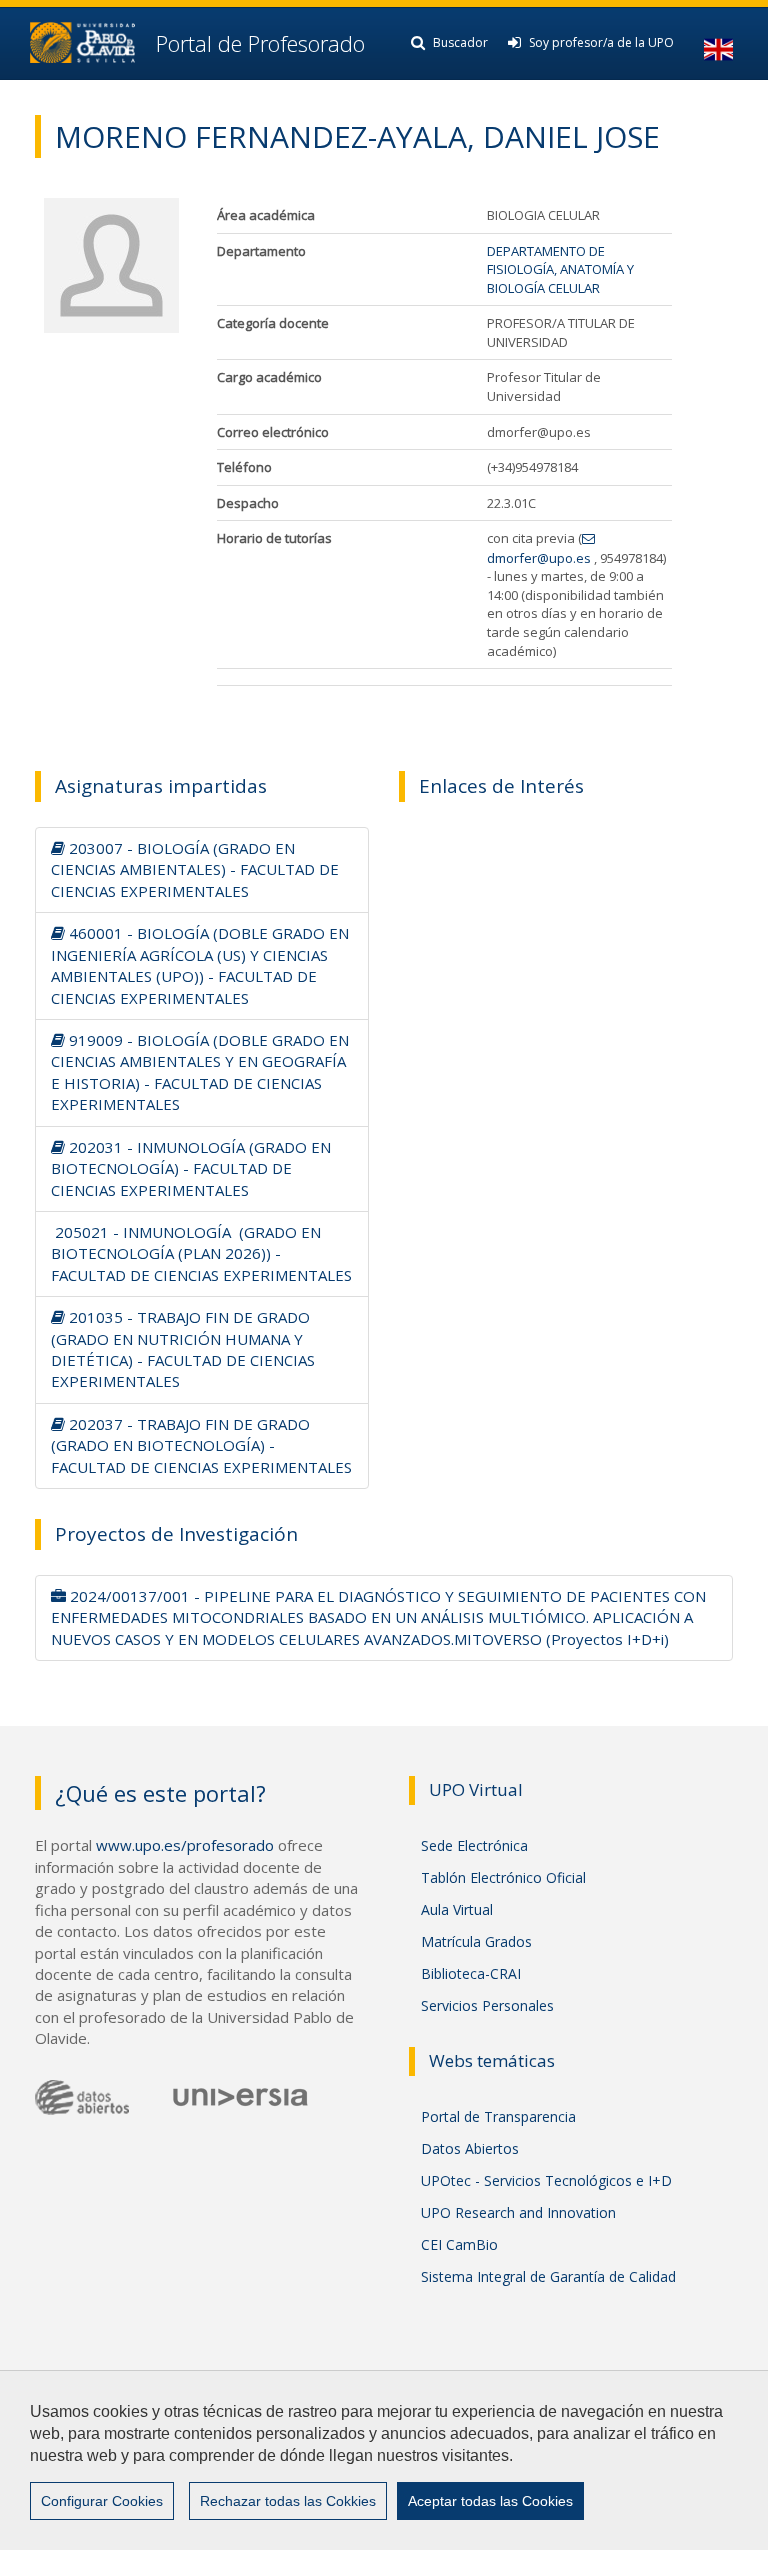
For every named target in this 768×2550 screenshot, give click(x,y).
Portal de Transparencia (498, 2116)
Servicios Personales (487, 2005)
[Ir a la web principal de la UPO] (82, 42)
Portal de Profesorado (257, 43)
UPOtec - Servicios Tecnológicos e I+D (546, 2180)
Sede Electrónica (474, 1845)
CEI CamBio (459, 2244)
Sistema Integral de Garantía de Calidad (548, 2276)
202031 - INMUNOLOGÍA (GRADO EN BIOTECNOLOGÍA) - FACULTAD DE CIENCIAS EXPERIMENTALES (191, 1168)
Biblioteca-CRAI (471, 1973)
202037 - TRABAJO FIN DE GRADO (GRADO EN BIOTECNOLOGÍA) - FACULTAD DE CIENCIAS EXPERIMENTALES (201, 1445)
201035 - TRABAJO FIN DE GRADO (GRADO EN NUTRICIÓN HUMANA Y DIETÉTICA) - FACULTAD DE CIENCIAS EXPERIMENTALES (183, 1349)
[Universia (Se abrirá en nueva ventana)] (240, 2095)
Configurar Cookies (102, 2501)
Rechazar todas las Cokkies (288, 2501)
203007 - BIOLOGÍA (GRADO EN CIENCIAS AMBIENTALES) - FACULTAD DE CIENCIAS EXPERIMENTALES (195, 869)
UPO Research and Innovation (518, 2212)
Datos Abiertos (470, 2148)
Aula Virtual (457, 1909)
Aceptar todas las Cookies (490, 2501)
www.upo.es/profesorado (185, 1845)
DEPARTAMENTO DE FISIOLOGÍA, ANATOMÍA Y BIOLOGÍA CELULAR (560, 269)
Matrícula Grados (476, 1941)
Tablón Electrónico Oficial (503, 1877)
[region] (384, 2460)
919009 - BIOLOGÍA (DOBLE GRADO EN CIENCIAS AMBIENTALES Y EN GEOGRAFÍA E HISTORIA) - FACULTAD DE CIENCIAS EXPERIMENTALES (200, 1072)
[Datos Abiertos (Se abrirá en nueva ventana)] (82, 2097)
